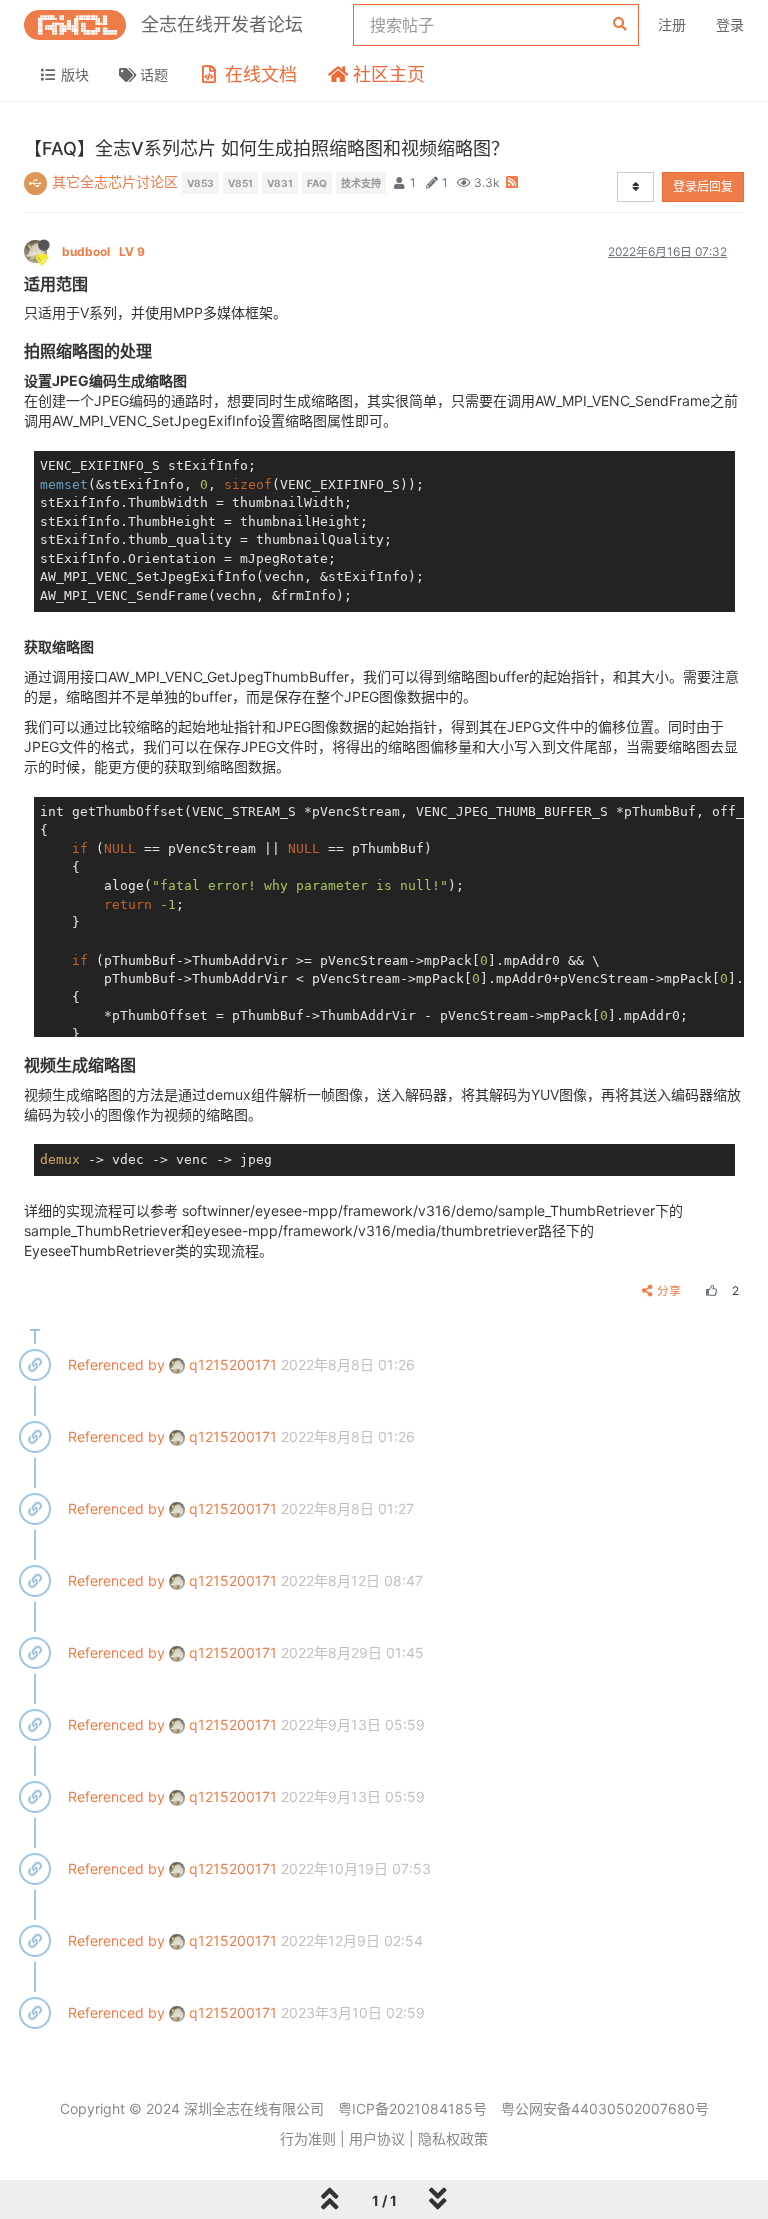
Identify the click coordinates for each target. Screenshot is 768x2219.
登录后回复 (703, 186)
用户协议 (377, 2138)
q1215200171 (231, 1364)
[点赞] (709, 1290)
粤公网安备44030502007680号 (605, 2108)
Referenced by (116, 1364)
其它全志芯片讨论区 (115, 181)
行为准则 (308, 2138)
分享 (669, 1290)
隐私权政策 (453, 2138)
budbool (103, 251)
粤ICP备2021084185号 (412, 2108)
